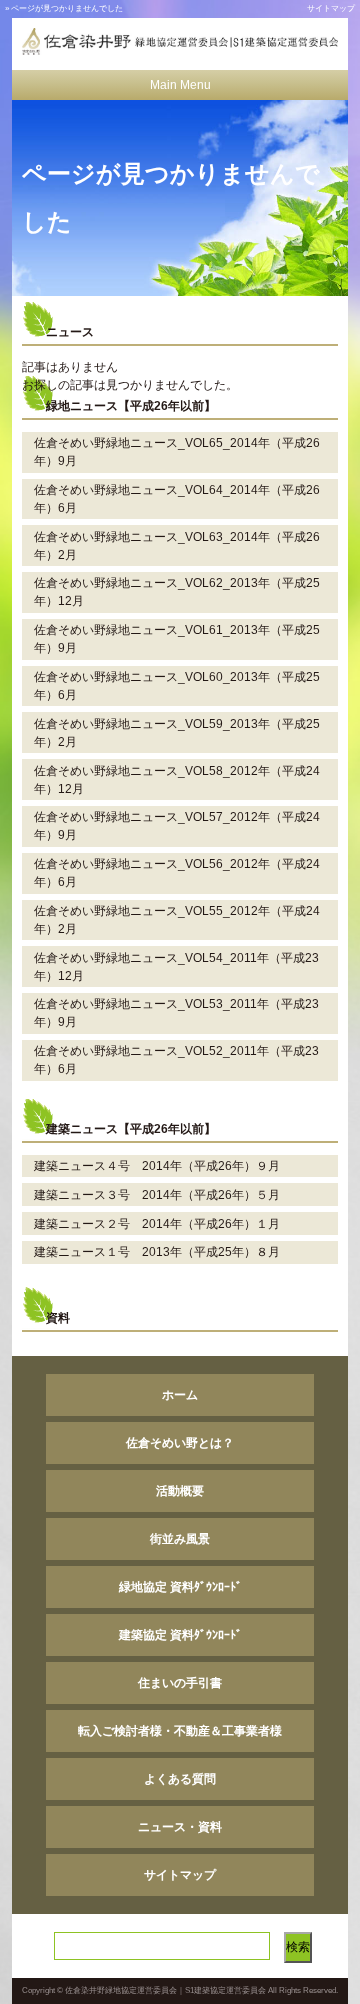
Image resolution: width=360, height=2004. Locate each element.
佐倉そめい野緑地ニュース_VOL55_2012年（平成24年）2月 (177, 920)
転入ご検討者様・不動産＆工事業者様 (180, 1731)
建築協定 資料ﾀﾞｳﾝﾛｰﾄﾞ (180, 1635)
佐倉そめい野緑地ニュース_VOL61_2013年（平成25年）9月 (177, 639)
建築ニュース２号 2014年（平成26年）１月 (157, 1224)
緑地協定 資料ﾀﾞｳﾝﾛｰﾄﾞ (180, 1587)
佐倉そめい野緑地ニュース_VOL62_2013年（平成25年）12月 (177, 592)
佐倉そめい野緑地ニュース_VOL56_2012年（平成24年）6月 (177, 873)
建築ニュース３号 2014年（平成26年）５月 (157, 1195)
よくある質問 (180, 1779)
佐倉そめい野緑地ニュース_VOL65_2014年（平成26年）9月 (177, 452)
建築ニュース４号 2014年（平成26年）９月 (157, 1166)
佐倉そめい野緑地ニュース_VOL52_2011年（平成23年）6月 (176, 1060)
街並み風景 (180, 1539)
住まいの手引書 (180, 1683)
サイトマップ (331, 8)
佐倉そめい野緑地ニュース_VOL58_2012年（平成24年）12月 (177, 780)
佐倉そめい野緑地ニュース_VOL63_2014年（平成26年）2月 (177, 546)
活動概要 (180, 1491)
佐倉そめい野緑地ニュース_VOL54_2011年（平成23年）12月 (176, 967)
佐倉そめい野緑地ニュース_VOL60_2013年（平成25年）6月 (177, 686)
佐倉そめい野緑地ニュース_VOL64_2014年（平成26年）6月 (177, 499)
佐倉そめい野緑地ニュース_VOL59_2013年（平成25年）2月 (177, 733)
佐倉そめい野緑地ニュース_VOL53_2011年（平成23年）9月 (176, 1013)
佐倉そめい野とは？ (180, 1443)
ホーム (180, 1395)
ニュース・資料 (180, 1827)
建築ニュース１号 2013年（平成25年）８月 (157, 1252)
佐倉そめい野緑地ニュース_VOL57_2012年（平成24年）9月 (177, 826)
